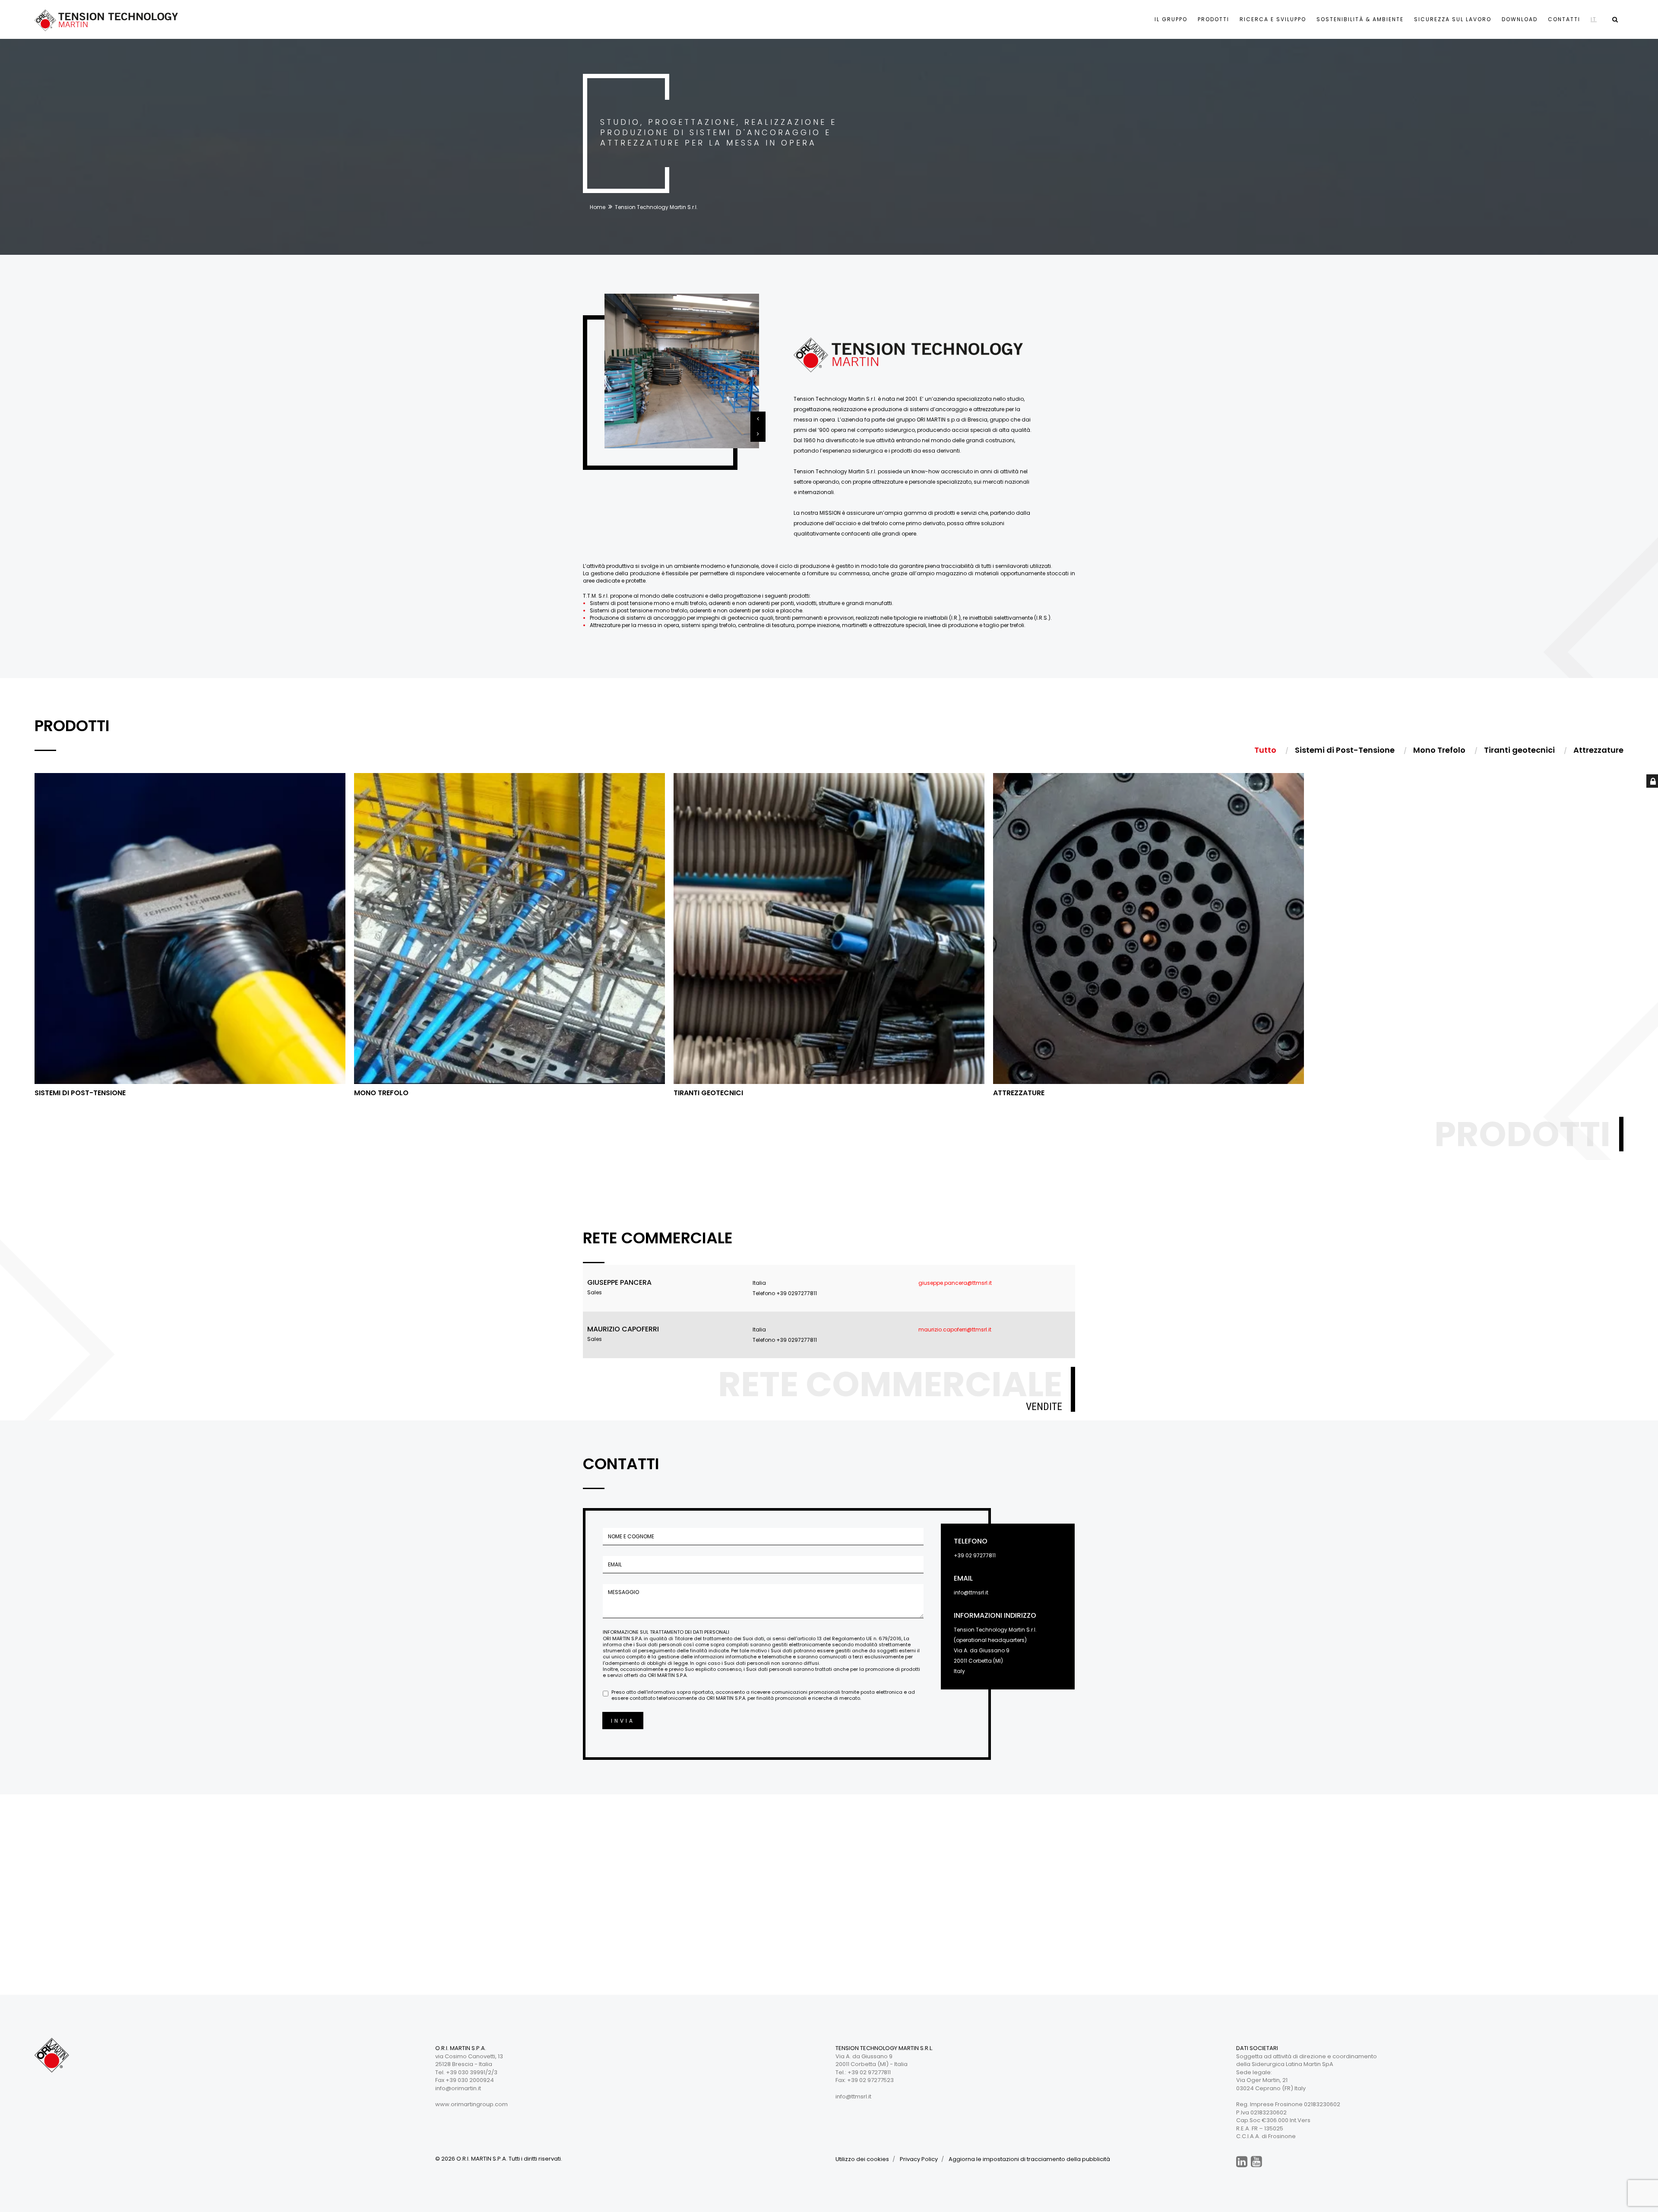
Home (598, 207)
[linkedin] (1242, 2162)
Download (1520, 19)
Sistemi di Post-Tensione (80, 1093)
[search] (1615, 19)
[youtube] (1256, 2162)
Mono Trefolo (381, 1093)
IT (1594, 19)
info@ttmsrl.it (971, 1592)
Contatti (1564, 19)
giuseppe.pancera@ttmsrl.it (955, 1283)
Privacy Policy (919, 2159)
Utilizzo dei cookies (862, 2159)
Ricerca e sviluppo (1273, 19)
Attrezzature (1019, 1093)
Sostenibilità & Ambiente (1360, 19)
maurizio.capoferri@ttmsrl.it (955, 1329)
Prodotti (1213, 19)
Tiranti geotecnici (708, 1093)
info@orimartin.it (458, 2088)
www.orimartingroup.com (471, 2104)
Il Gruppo (1171, 19)
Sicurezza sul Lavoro (1453, 19)
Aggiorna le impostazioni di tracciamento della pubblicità (1029, 2159)
